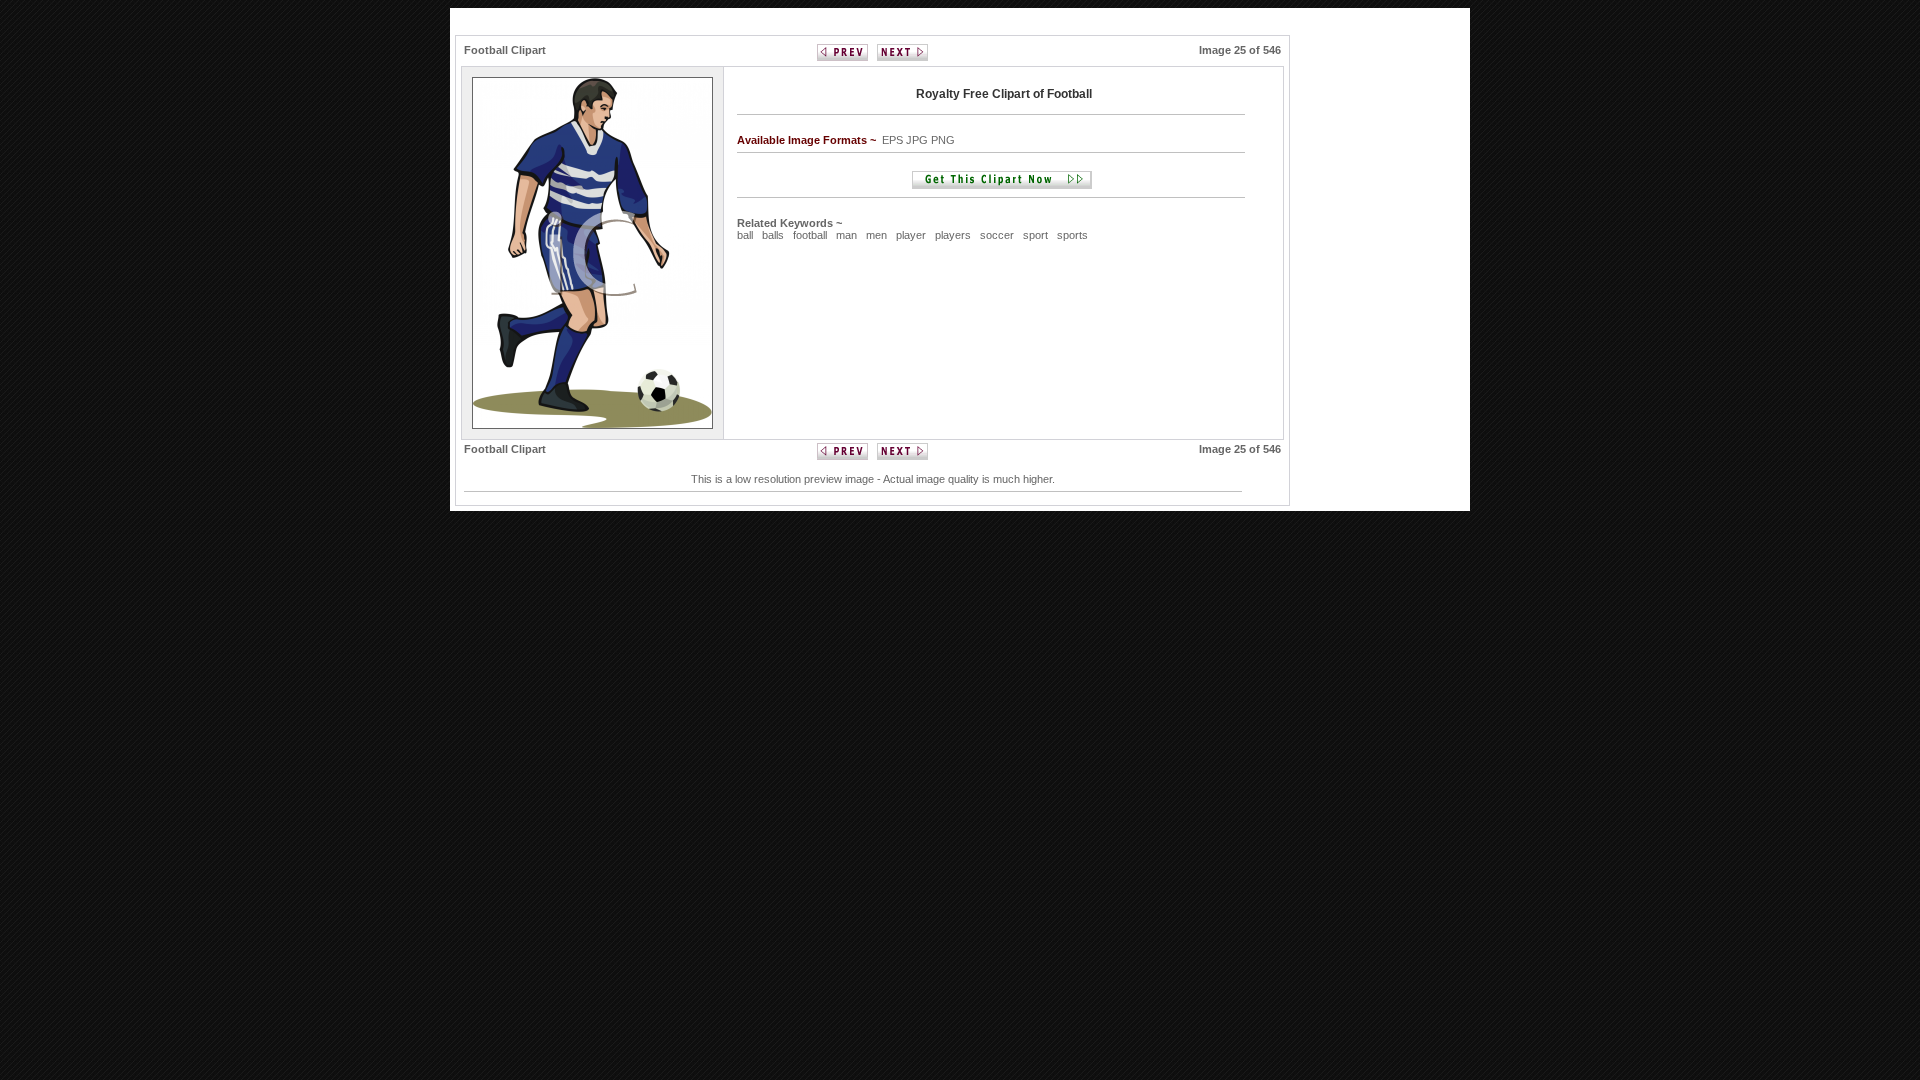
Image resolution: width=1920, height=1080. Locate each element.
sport (1035, 235)
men (876, 235)
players (953, 235)
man (846, 235)
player (911, 235)
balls (773, 235)
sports (1072, 235)
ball (745, 235)
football (810, 235)
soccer (997, 235)
